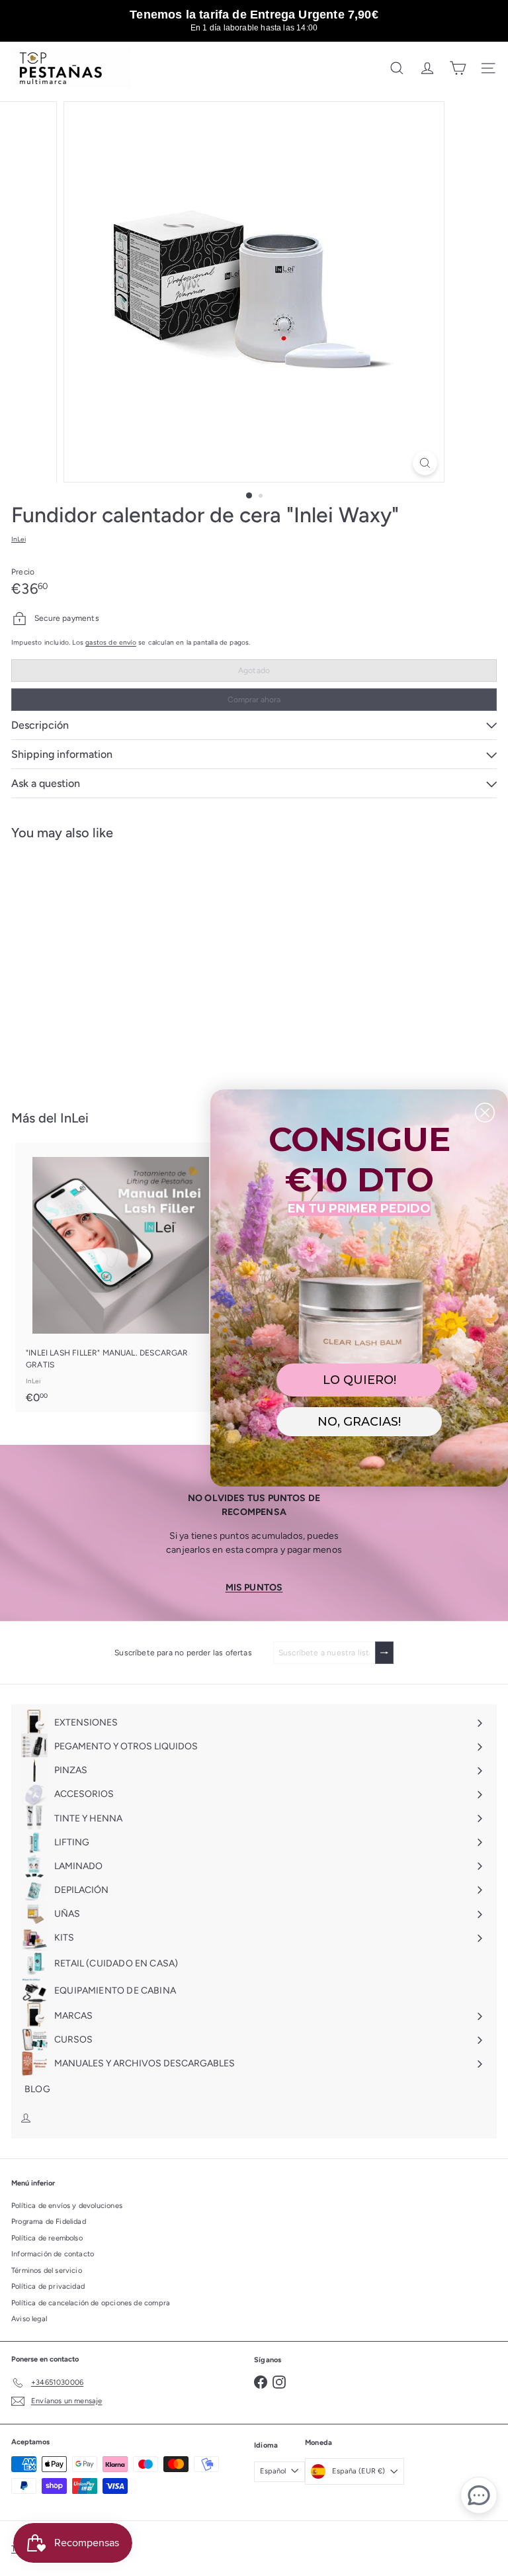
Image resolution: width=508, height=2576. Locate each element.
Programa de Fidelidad (49, 2222)
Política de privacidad (48, 2286)
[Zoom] (425, 463)
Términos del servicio (47, 2271)
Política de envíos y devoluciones (67, 2206)
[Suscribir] (384, 1653)
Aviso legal (29, 2319)
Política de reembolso (47, 2238)
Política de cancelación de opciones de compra (91, 2303)
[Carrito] (458, 68)
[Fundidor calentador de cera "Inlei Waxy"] (94, 967)
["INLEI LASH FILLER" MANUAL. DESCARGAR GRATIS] (120, 1277)
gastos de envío (111, 642)
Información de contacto (53, 2254)
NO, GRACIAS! (359, 1422)
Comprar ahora (254, 700)
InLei (74, 1118)
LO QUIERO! (360, 1380)
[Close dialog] (485, 1113)
